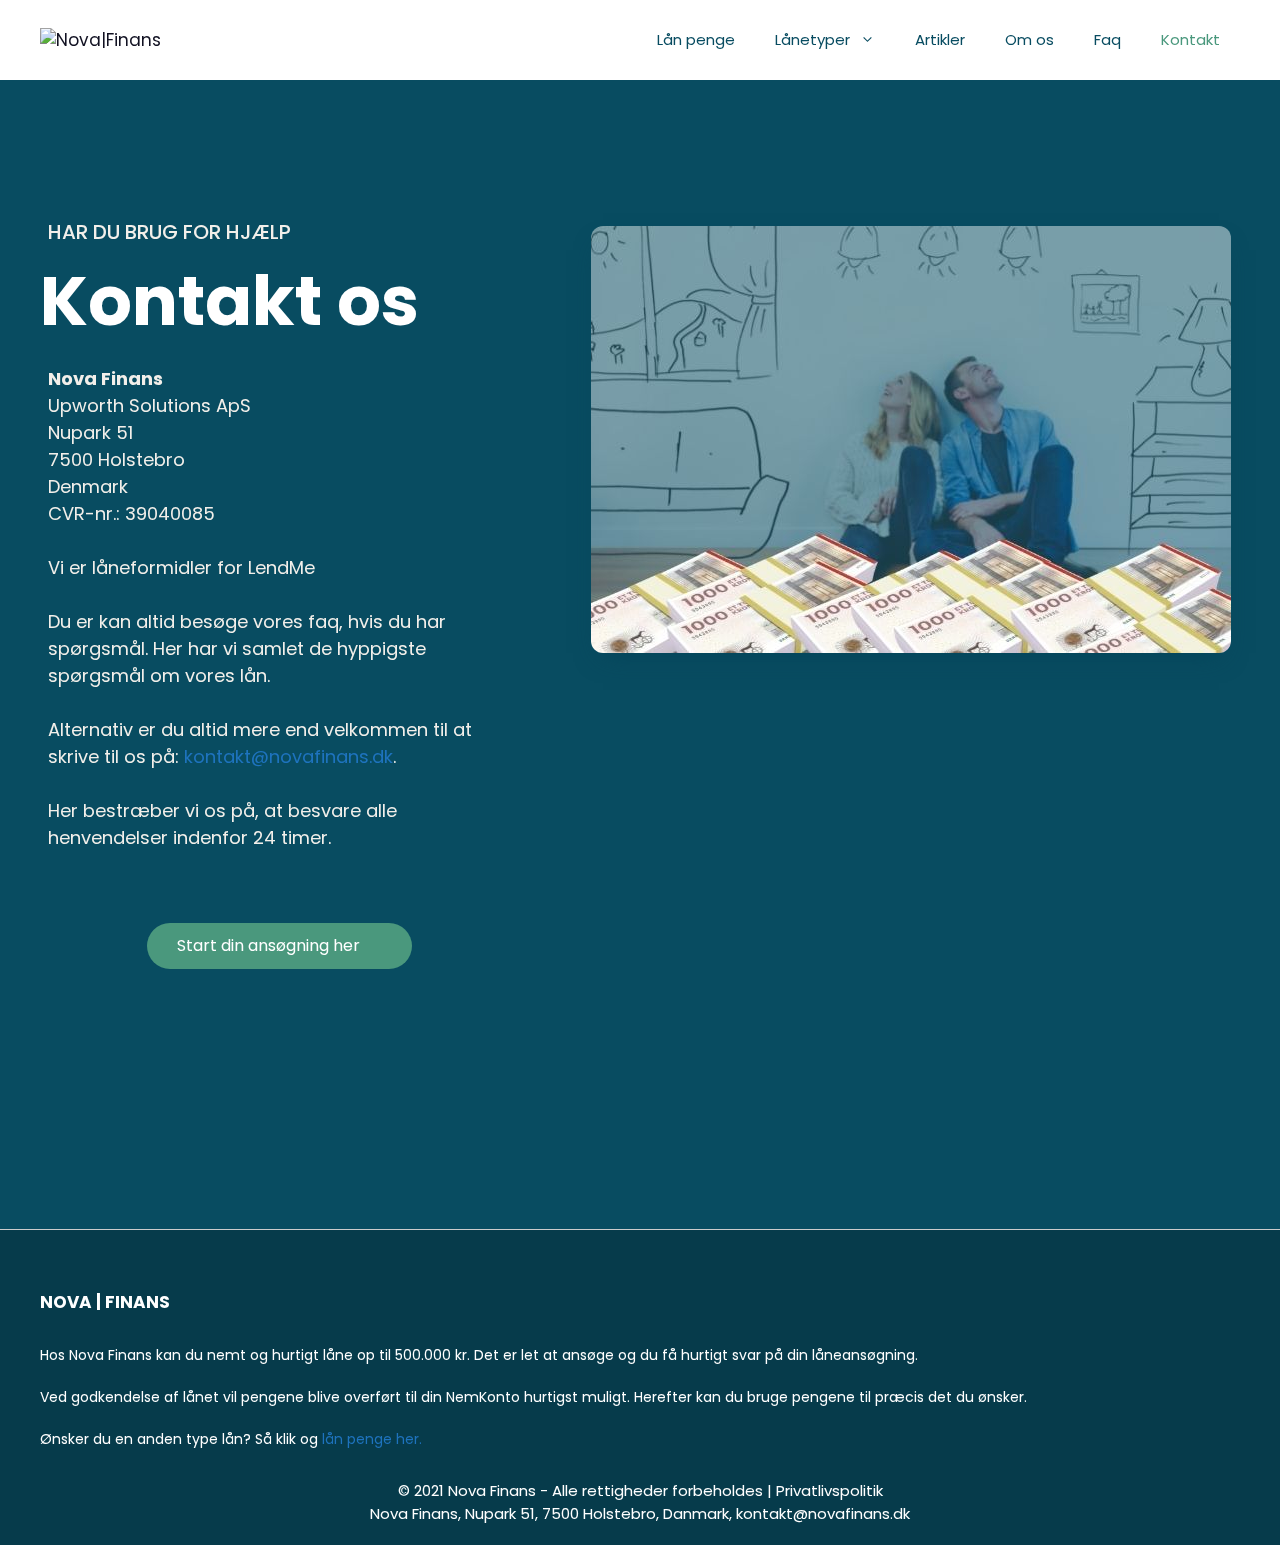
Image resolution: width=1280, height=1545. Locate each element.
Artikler (940, 39)
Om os (1029, 39)
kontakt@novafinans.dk (288, 756)
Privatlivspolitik (829, 1490)
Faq (1107, 39)
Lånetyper (812, 39)
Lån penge (696, 39)
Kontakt (1190, 39)
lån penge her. (372, 1439)
